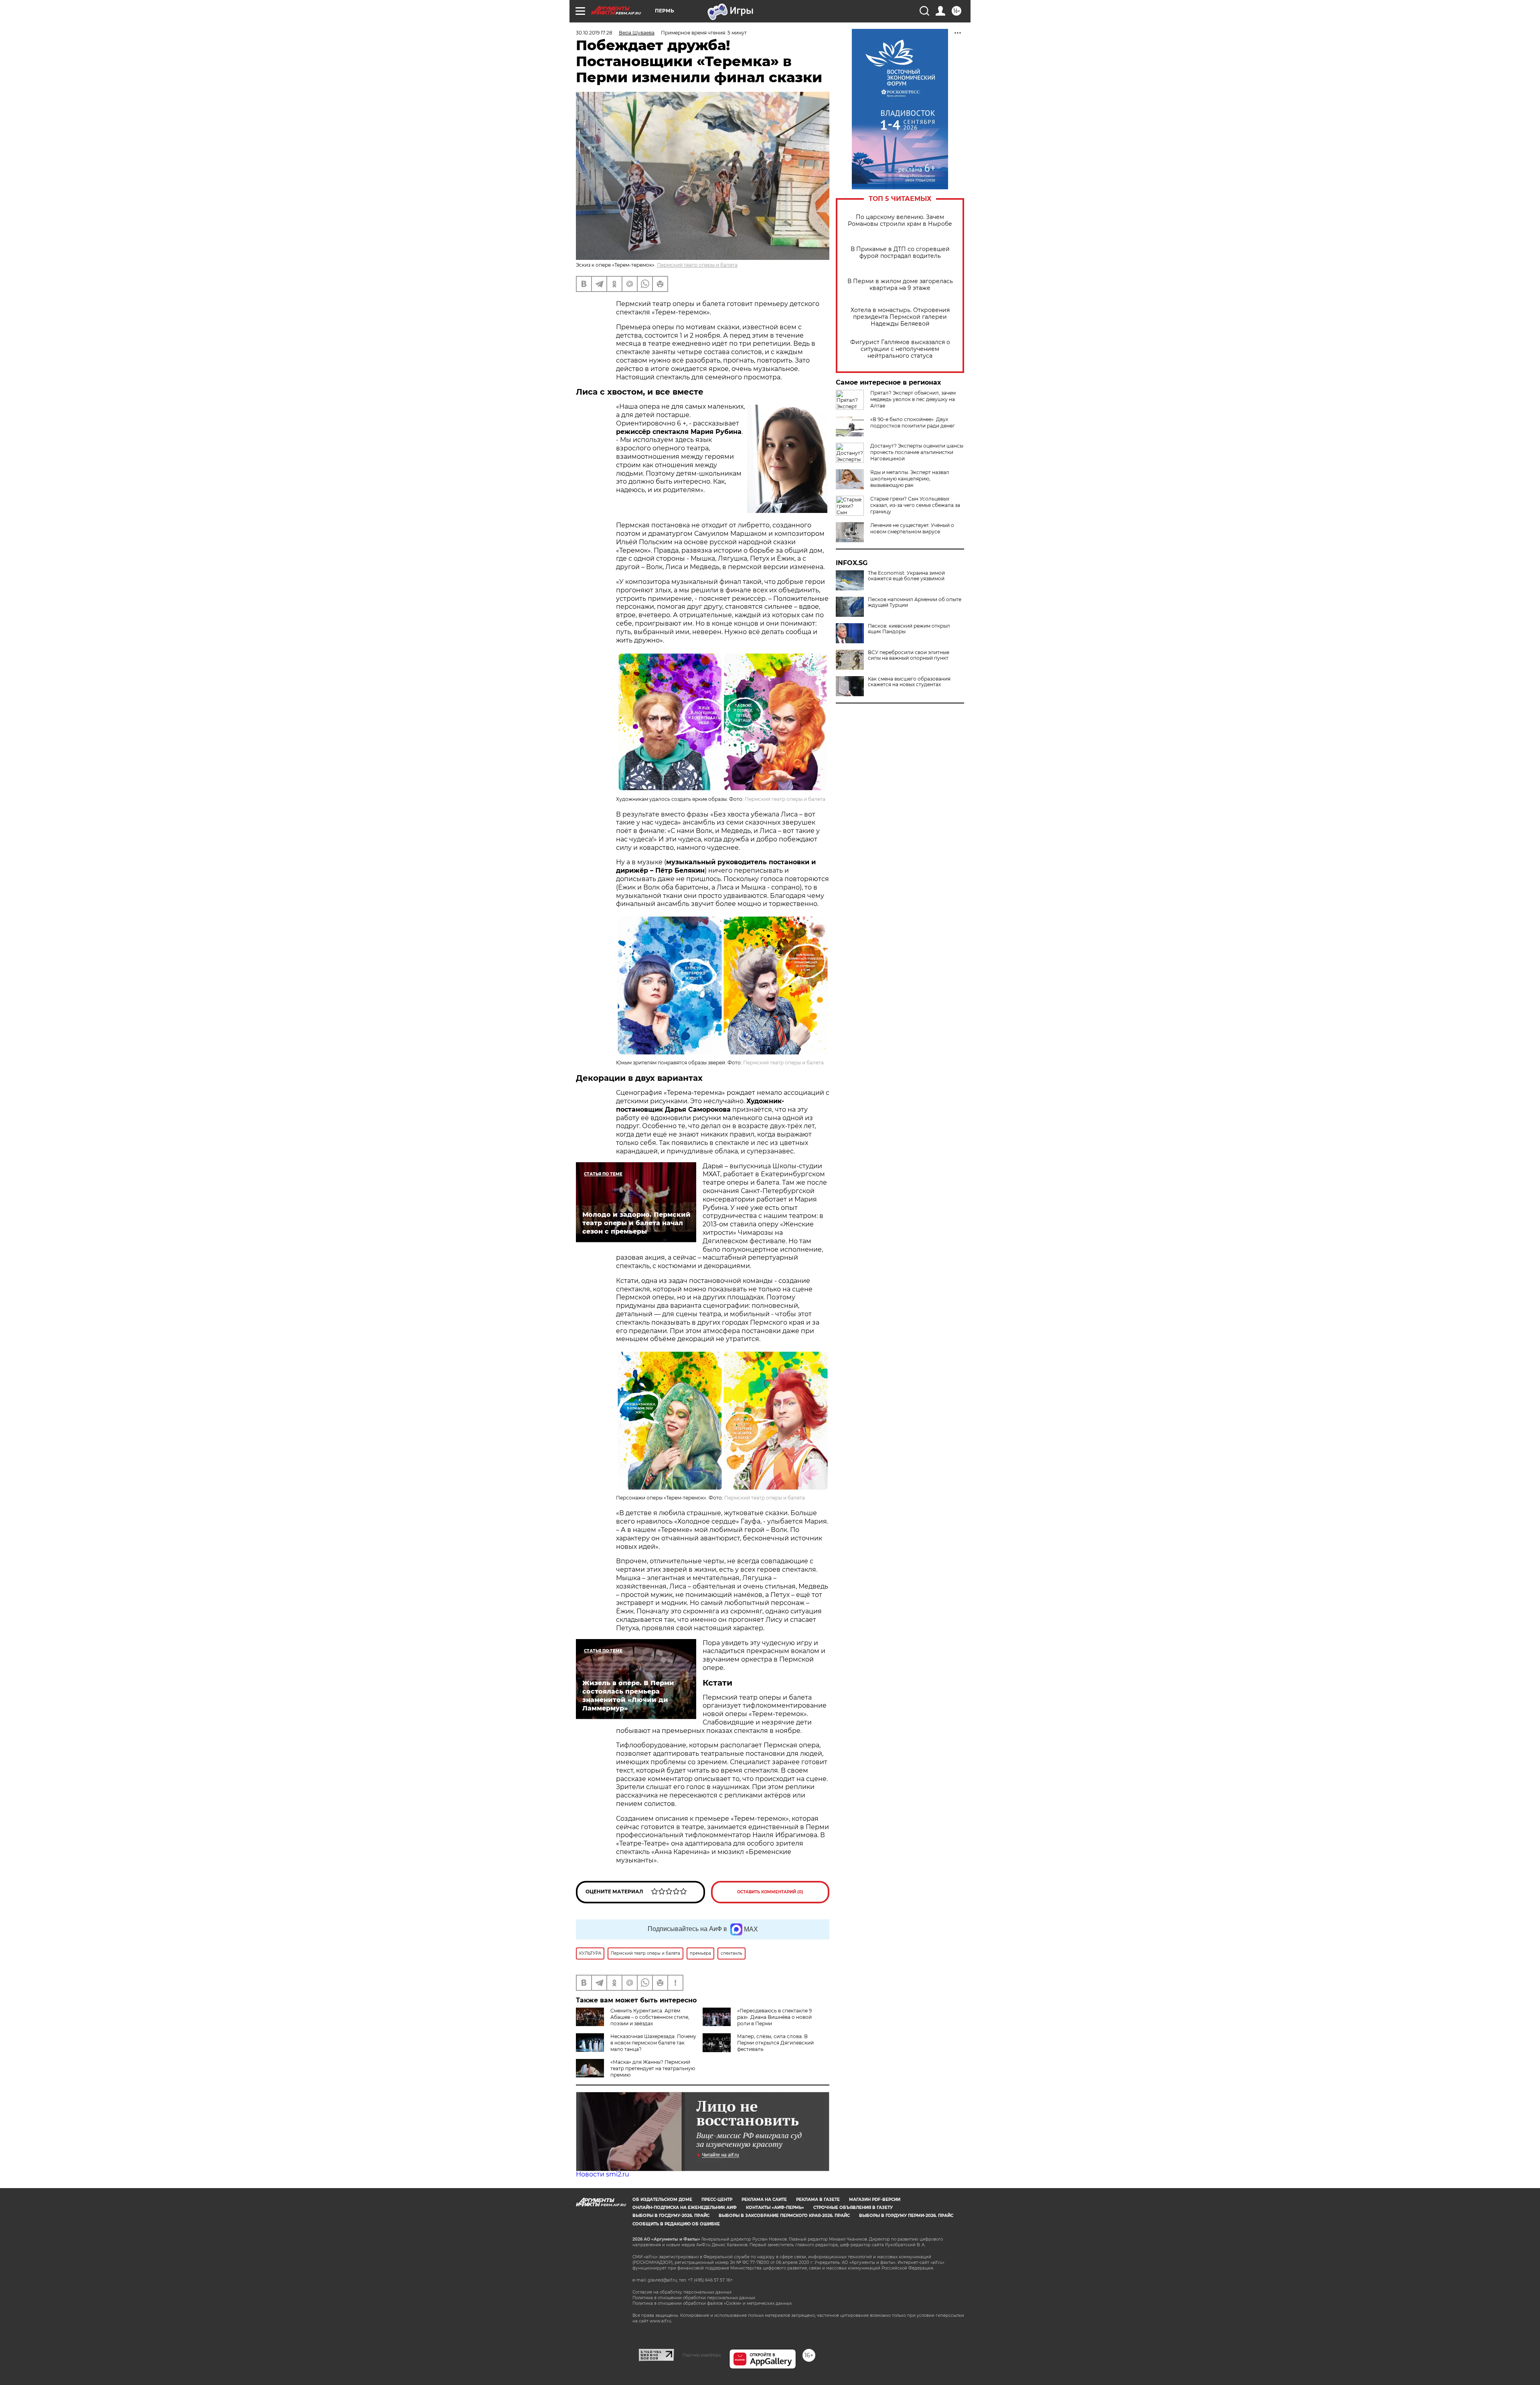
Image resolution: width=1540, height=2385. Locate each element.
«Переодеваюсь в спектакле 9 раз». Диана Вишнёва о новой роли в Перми (774, 2017)
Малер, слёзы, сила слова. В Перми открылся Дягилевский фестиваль (775, 2043)
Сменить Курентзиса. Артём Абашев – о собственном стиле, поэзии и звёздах (650, 2017)
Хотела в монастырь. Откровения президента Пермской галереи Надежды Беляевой (900, 317)
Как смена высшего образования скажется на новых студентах (909, 682)
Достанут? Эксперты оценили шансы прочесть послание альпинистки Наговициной (917, 452)
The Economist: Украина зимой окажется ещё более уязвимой (906, 576)
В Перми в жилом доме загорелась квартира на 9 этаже (900, 285)
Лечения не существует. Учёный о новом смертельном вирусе (912, 528)
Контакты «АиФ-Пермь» (775, 2208)
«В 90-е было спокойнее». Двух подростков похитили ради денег (913, 422)
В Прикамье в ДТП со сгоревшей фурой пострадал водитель (900, 253)
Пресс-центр (717, 2200)
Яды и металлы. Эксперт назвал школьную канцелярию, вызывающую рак (910, 479)
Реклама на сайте (764, 2200)
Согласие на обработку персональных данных (682, 2292)
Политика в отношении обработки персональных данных (694, 2298)
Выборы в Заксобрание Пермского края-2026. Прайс (784, 2216)
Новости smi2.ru (603, 2174)
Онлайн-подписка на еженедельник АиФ (685, 2208)
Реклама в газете (818, 2200)
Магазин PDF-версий (875, 2200)
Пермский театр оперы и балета (697, 265)
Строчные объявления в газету (853, 2208)
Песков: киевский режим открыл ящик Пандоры (909, 629)
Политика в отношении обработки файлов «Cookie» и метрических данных (712, 2303)
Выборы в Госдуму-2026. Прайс (671, 2216)
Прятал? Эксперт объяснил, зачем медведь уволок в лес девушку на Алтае (913, 399)
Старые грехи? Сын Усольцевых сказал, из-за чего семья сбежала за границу (915, 505)
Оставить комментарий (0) (770, 1892)
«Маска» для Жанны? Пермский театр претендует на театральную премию (653, 2068)
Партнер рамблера (702, 2355)
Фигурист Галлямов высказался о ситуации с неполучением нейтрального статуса (900, 349)
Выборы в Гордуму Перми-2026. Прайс (906, 2216)
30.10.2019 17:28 (594, 33)
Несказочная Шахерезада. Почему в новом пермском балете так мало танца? (653, 2043)
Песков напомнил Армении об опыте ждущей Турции (915, 602)
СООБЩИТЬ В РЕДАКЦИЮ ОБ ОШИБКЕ (676, 2224)
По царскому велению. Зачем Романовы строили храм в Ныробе (900, 221)
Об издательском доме (662, 2200)
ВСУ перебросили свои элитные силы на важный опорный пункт (909, 655)
